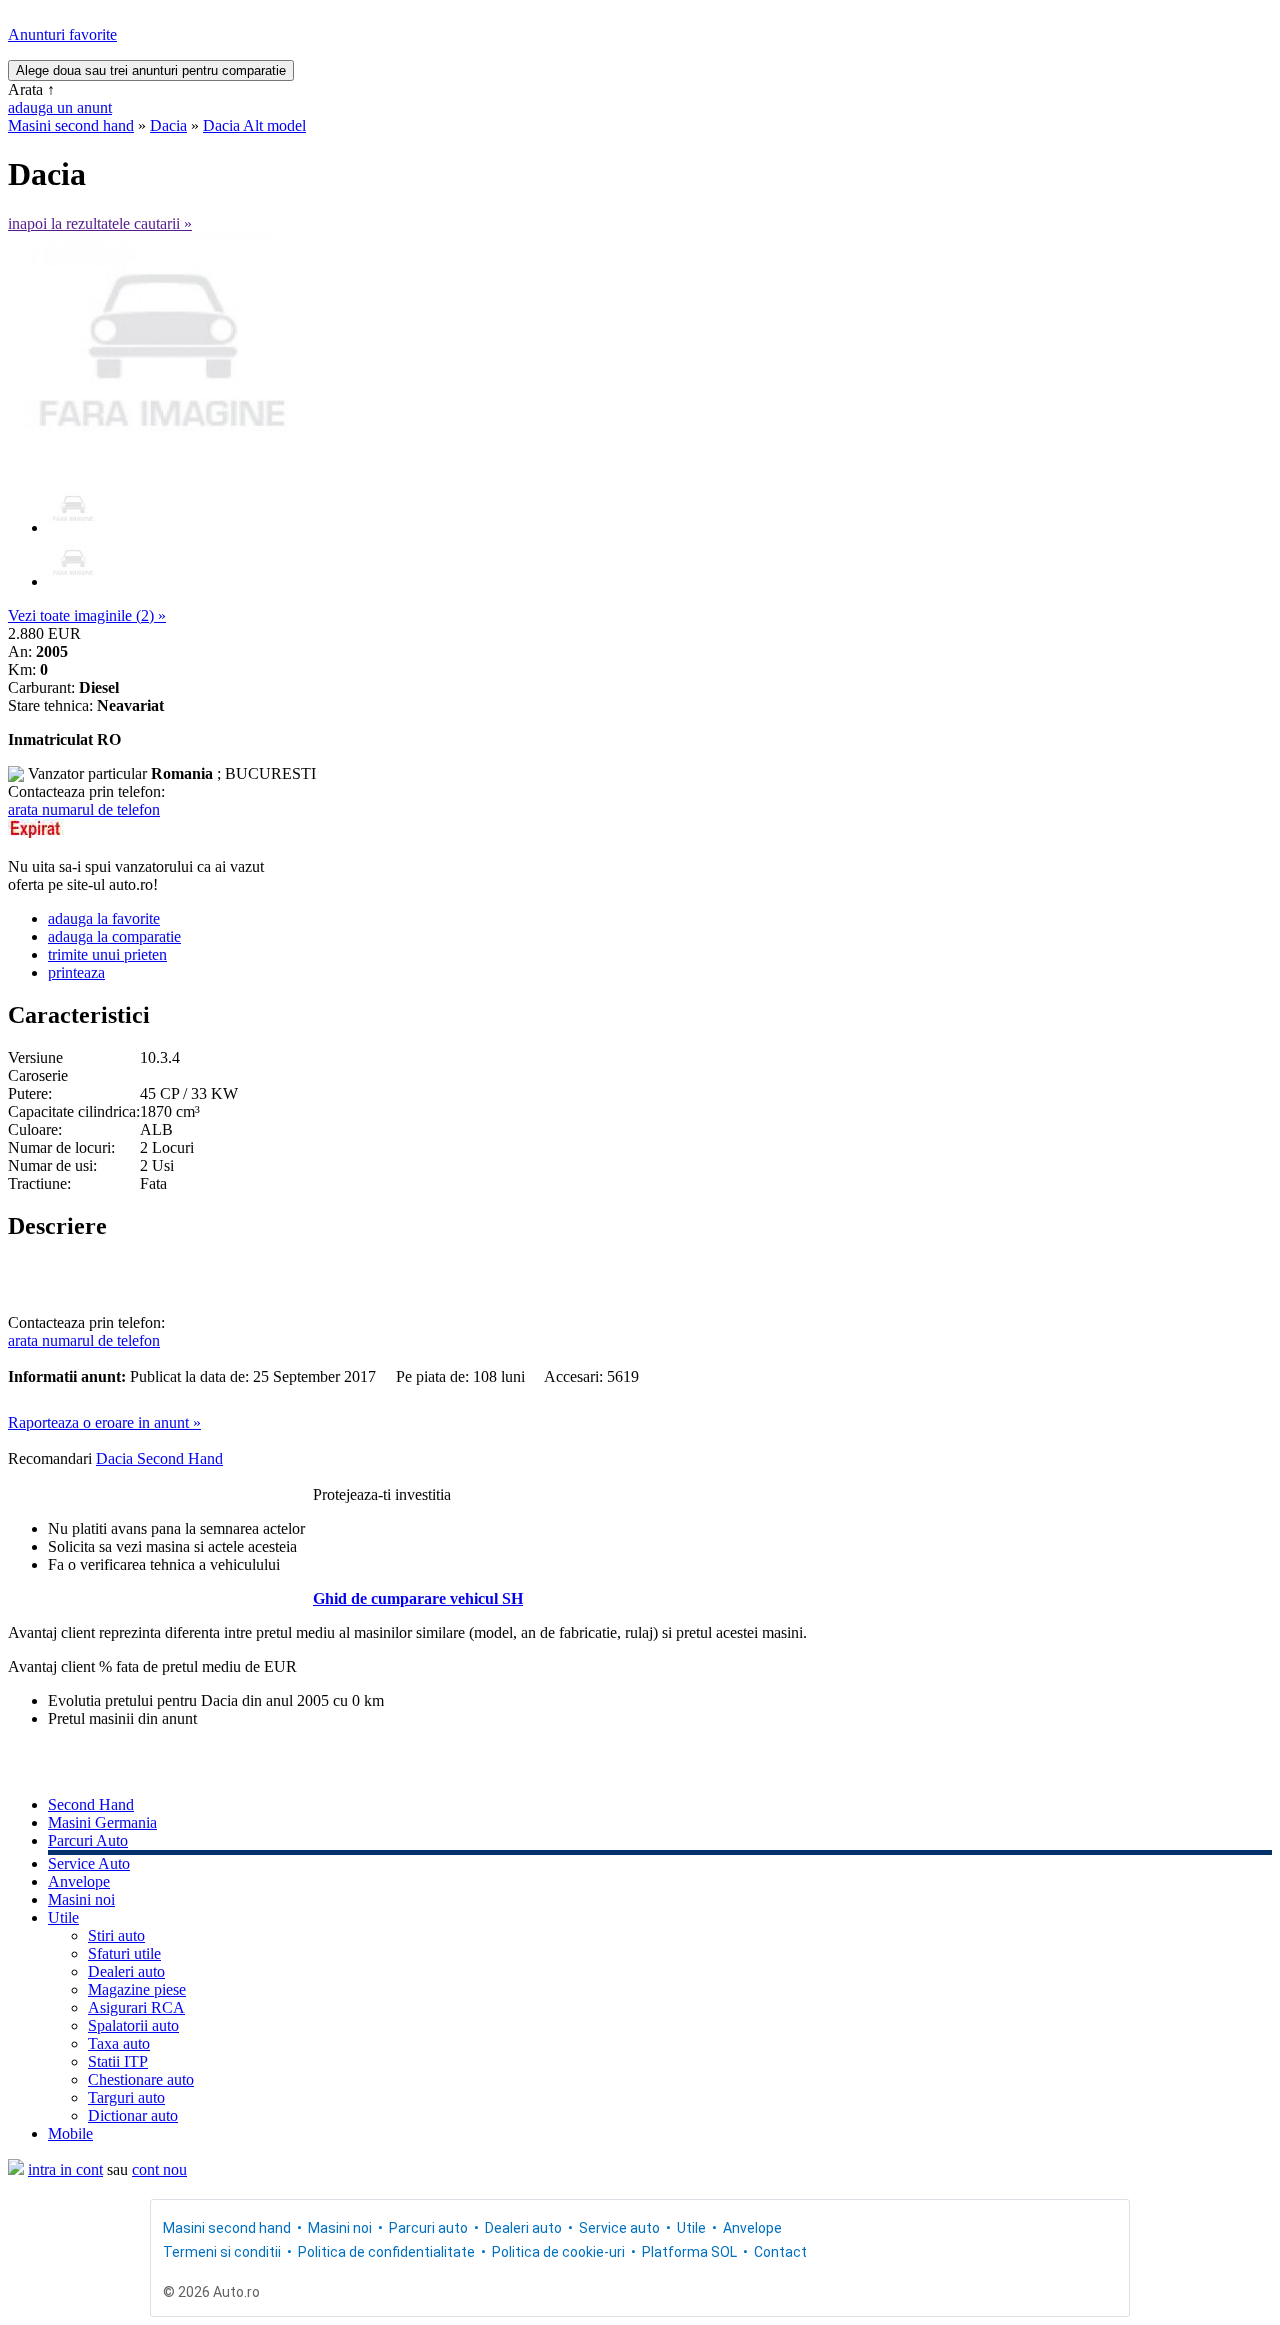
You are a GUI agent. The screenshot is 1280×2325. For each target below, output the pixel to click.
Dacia (168, 125)
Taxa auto (119, 2043)
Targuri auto (126, 2097)
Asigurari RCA (136, 2007)
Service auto (619, 2228)
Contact (780, 2252)
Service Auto (89, 1863)
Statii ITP (118, 2061)
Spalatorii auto (133, 2025)
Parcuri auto (428, 2228)
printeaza (76, 972)
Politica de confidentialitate (386, 2252)
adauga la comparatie (114, 936)
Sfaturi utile (124, 1953)
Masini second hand (71, 125)
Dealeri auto (126, 1971)
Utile (63, 1917)
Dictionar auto (133, 2115)
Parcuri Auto (88, 1840)
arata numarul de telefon (84, 809)
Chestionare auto (141, 2079)
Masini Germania (102, 1822)
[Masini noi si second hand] (16, 2169)
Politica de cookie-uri (558, 2252)
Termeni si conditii (222, 2252)
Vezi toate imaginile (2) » (87, 615)
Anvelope (79, 1881)
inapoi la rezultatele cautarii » (100, 223)
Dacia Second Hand (159, 1458)
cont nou (159, 2169)
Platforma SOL (689, 2252)
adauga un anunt (60, 107)
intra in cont (65, 2169)
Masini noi (81, 1899)
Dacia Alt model (254, 125)
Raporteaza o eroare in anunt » (104, 1422)
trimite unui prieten (107, 954)
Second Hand (91, 1804)
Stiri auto (116, 1935)
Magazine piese (137, 1989)
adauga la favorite (104, 918)
